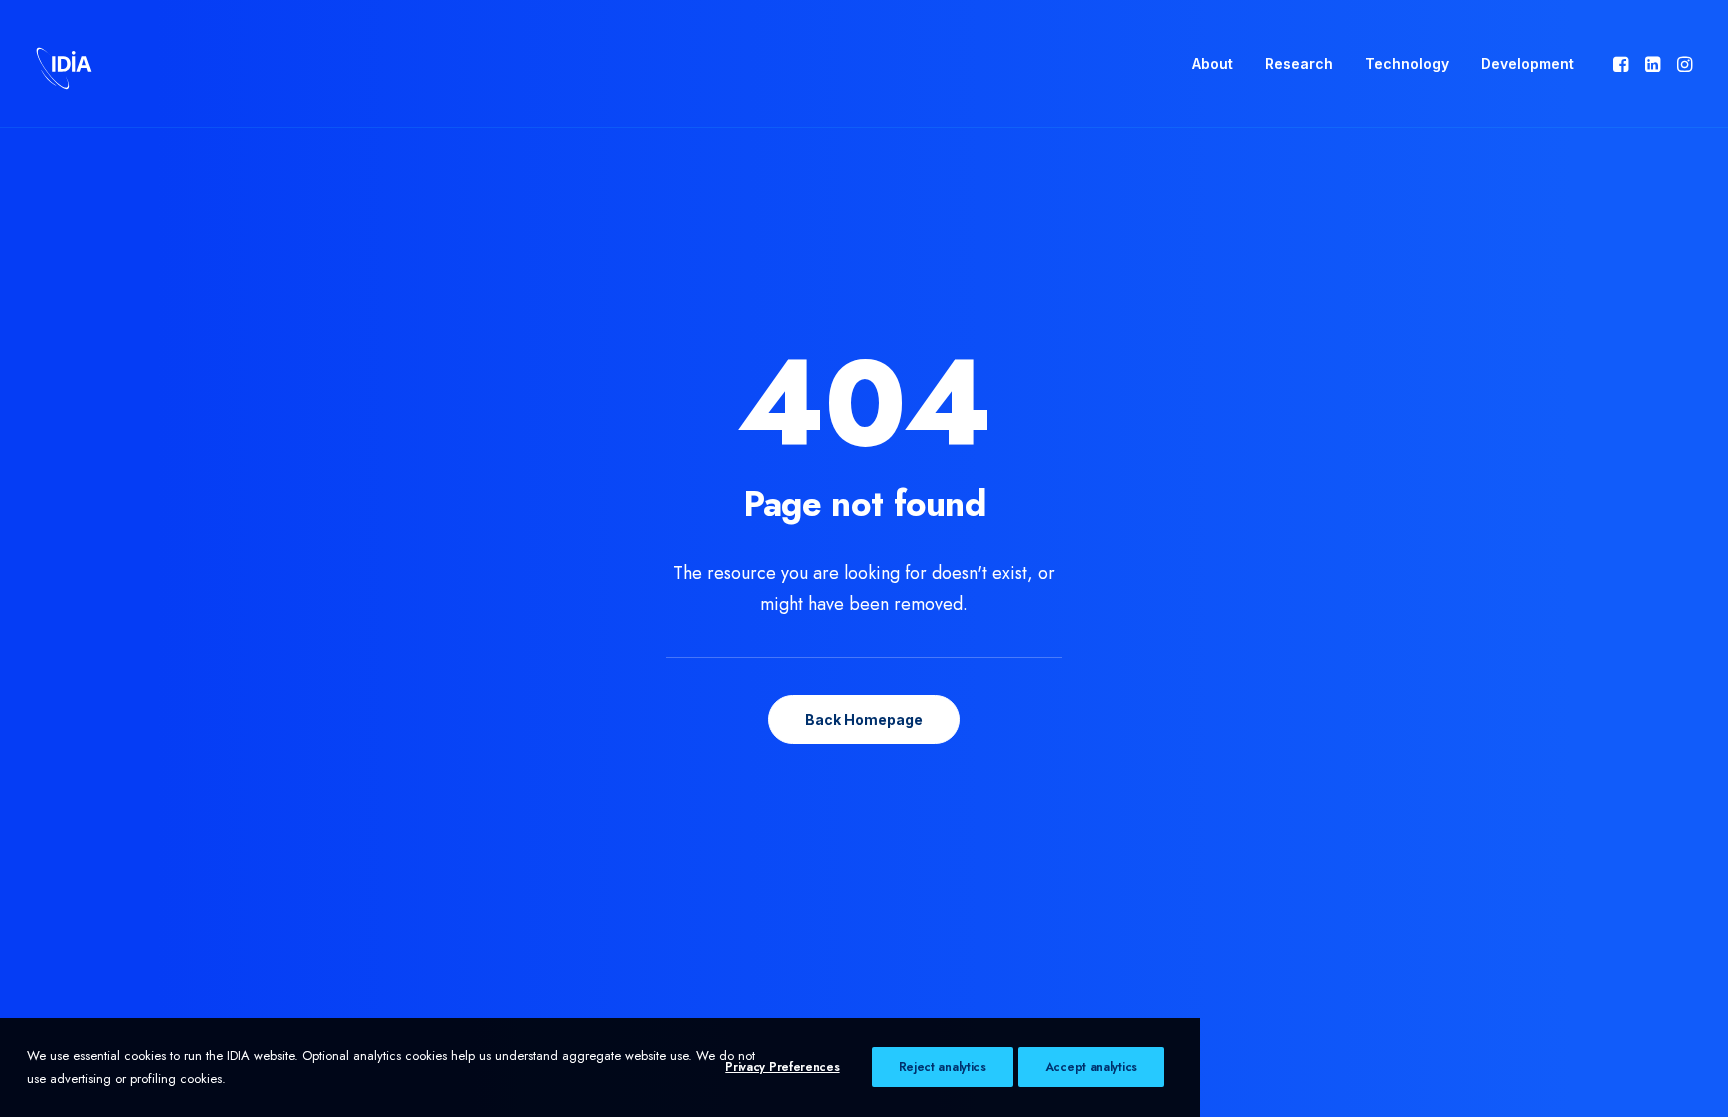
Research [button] (1299, 63)
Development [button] (1527, 63)
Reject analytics (942, 1067)
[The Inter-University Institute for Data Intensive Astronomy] (64, 64)
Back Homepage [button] (864, 719)
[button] (1622, 64)
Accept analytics (1091, 1067)
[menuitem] (1212, 64)
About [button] (1212, 63)
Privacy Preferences (782, 1067)
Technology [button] (1407, 63)
